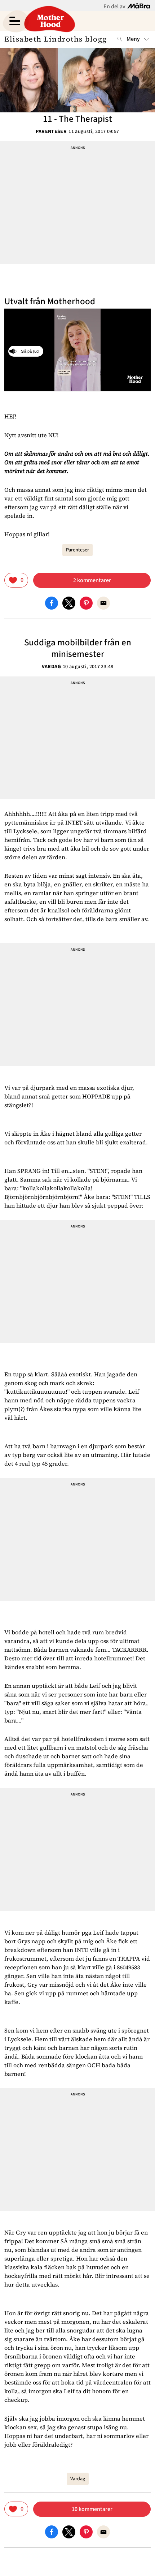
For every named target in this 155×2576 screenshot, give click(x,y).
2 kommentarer (92, 580)
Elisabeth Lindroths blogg (56, 39)
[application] (77, 350)
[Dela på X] (69, 602)
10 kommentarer (92, 2509)
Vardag (51, 667)
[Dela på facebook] (52, 602)
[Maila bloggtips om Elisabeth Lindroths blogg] (103, 602)
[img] (16, 580)
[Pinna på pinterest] (86, 602)
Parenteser (51, 132)
